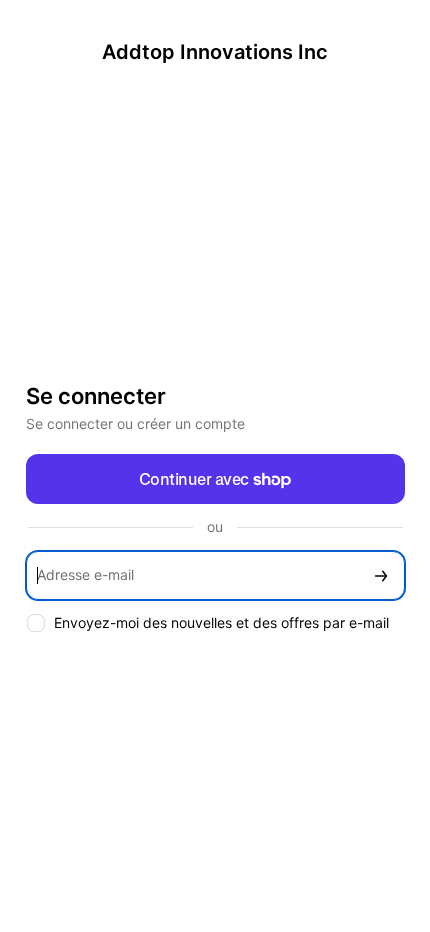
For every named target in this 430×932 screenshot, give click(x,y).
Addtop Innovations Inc (215, 52)
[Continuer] (381, 575)
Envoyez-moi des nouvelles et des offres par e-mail (221, 622)
